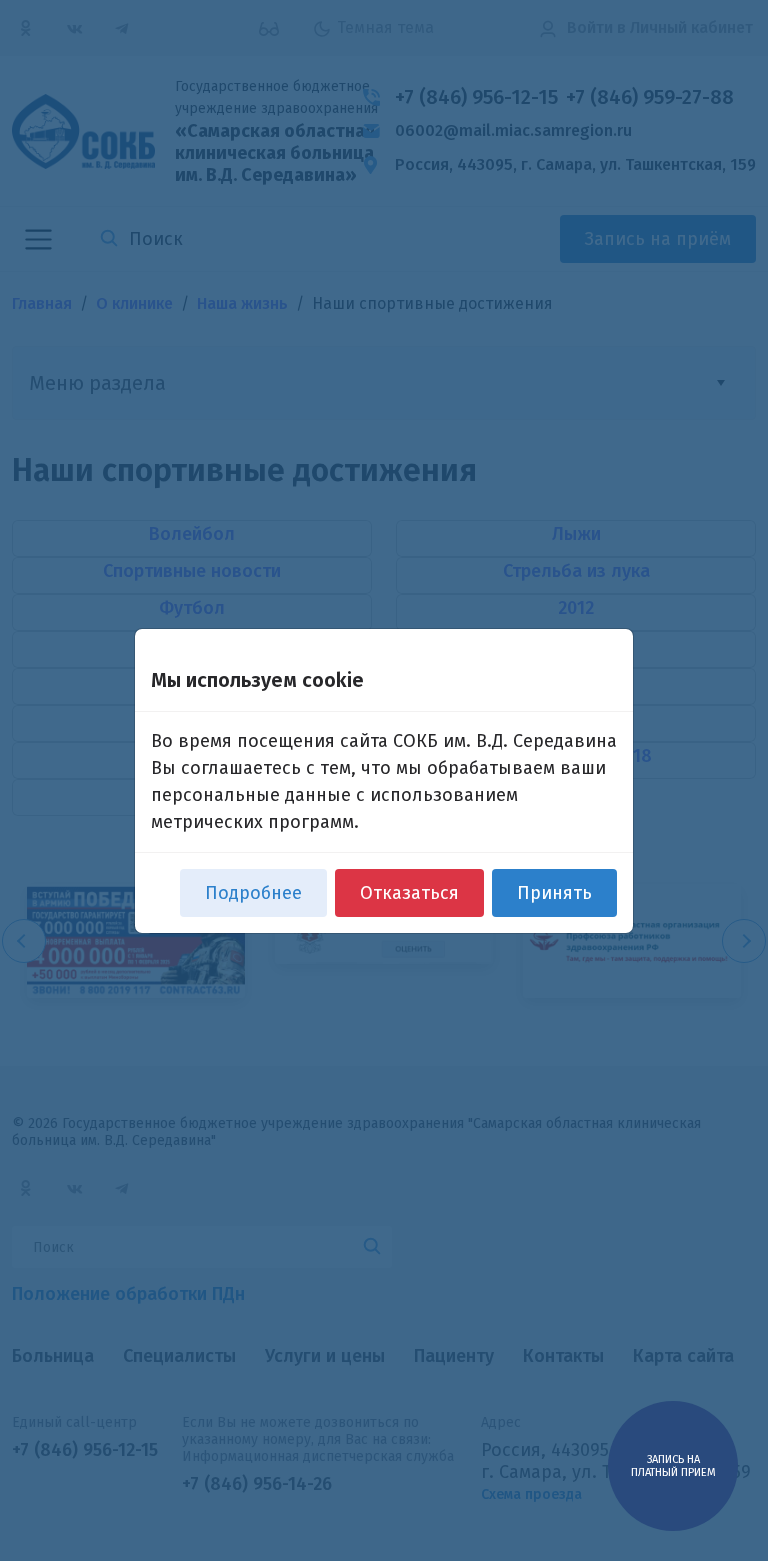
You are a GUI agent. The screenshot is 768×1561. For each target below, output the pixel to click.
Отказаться (409, 893)
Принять (554, 893)
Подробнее (253, 893)
